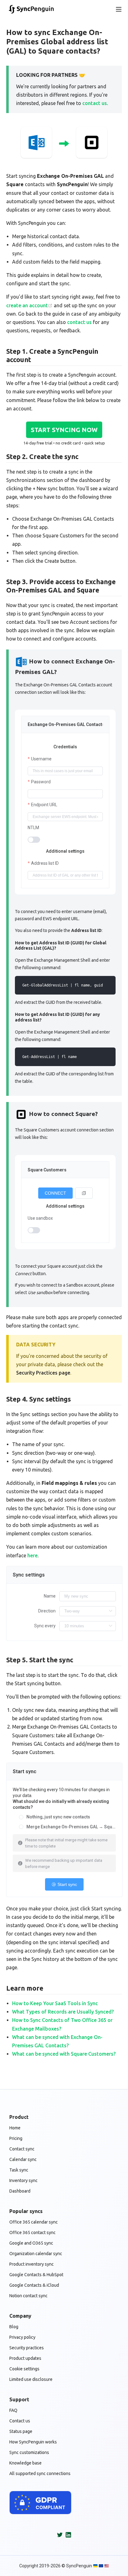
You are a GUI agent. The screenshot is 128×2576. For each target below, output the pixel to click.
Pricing (16, 2138)
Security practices (27, 2348)
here (32, 1555)
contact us (95, 103)
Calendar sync (23, 2159)
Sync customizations (29, 2452)
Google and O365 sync (31, 2243)
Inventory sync (23, 2180)
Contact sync (22, 2149)
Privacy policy (22, 2337)
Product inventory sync (32, 2264)
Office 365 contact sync (32, 2233)
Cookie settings (24, 2369)
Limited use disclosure (31, 2379)
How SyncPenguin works (33, 2442)
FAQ (13, 2410)
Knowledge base (25, 2463)
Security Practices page (43, 1373)
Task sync (19, 2170)
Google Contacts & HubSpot (36, 2275)
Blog (14, 2327)
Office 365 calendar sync (34, 2222)
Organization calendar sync (36, 2254)
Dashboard (20, 2191)
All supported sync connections (40, 2473)
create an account (27, 305)
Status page (21, 2431)
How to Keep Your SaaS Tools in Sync (55, 2003)
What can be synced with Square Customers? (64, 2054)
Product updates (25, 2358)
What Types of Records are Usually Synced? (63, 2012)
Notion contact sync (28, 2296)
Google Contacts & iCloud (34, 2285)
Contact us (20, 2421)
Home (15, 2128)
